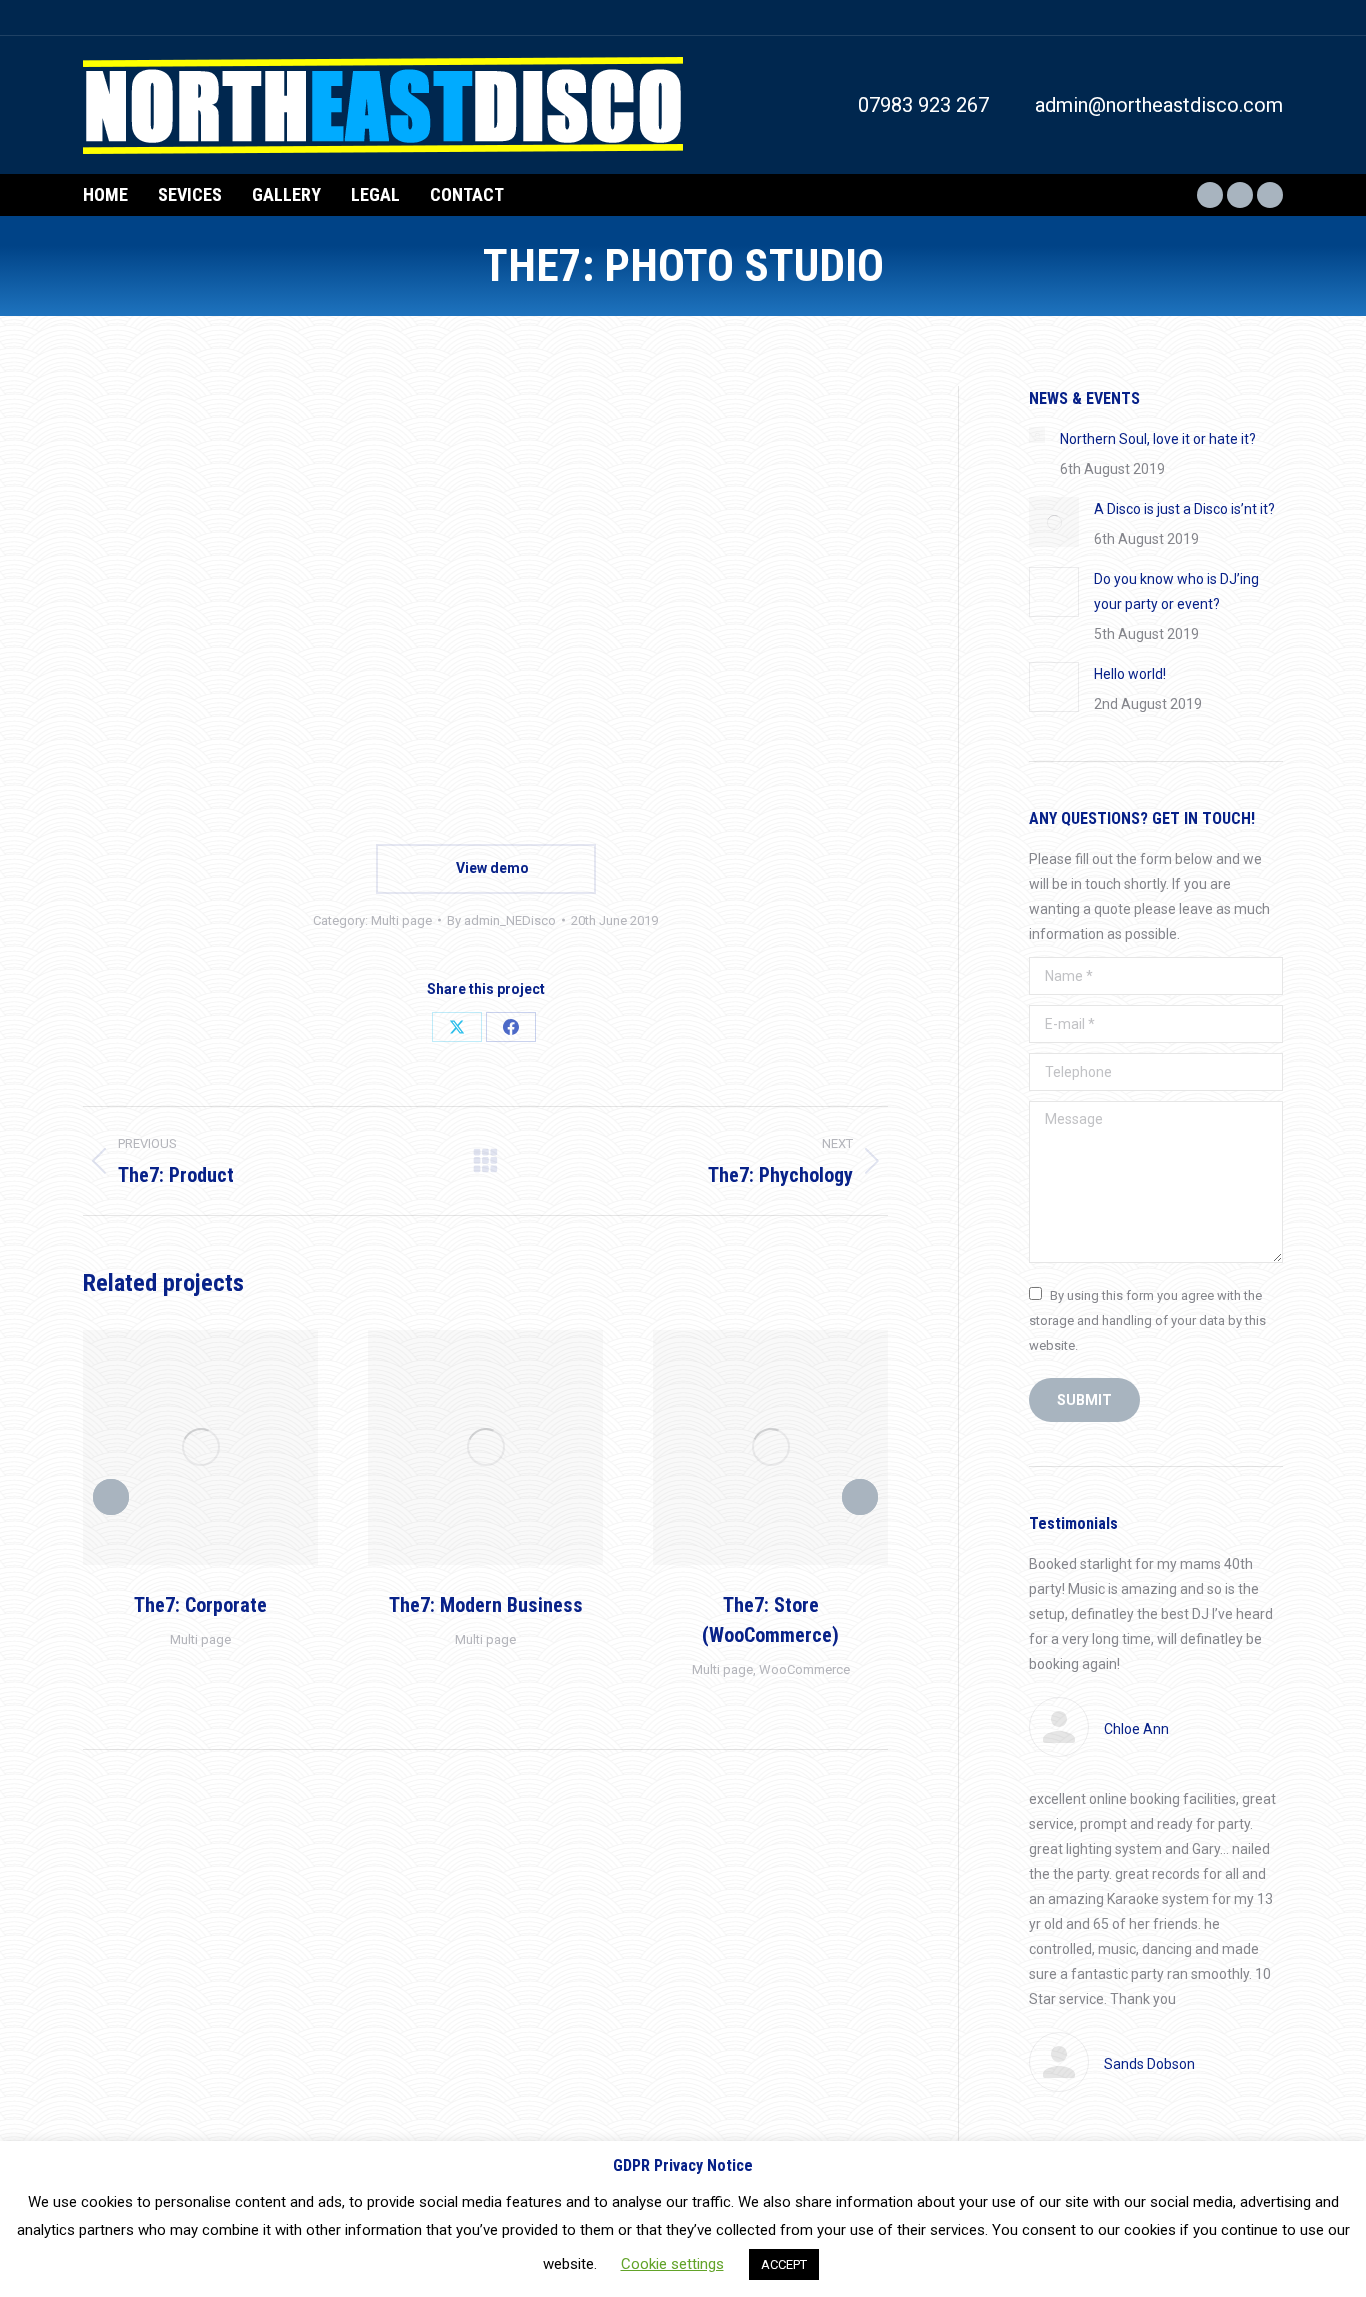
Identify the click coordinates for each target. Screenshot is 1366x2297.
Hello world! (1130, 674)
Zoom (174, 1447)
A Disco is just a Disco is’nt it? (1184, 509)
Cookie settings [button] (672, 2264)
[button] (111, 1497)
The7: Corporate (200, 1605)
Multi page (401, 920)
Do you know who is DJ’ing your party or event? (1176, 591)
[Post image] (1037, 435)
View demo (491, 868)
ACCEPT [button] (784, 2264)
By (501, 920)
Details (228, 1447)
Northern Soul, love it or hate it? (1158, 439)
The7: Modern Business (486, 1605)
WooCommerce (804, 1669)
